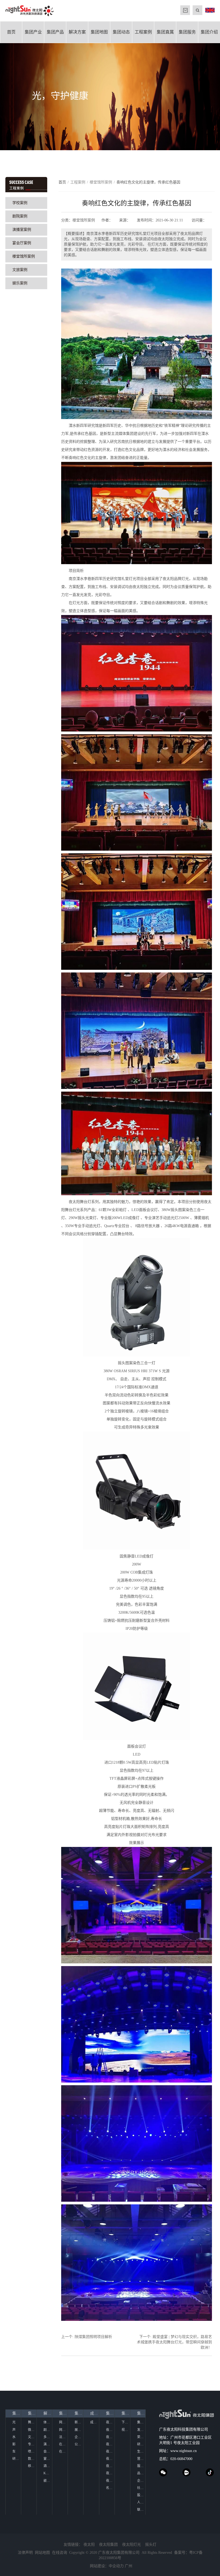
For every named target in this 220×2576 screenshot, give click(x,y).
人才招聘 (141, 2502)
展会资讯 (79, 2430)
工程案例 (143, 32)
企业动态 (79, 2437)
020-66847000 (181, 2459)
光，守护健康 (60, 96)
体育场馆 (48, 2422)
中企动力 (116, 2566)
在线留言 (63, 2444)
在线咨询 (63, 2451)
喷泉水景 (32, 2451)
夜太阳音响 (110, 2437)
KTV (47, 2473)
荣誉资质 (141, 2437)
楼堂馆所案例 (24, 256)
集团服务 (187, 32)
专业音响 (32, 2444)
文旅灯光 (32, 2437)
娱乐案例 (20, 283)
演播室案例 (22, 230)
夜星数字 (110, 2444)
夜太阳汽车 (110, 2422)
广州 (129, 2566)
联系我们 (141, 2510)
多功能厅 (48, 2437)
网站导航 (63, 2422)
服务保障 (141, 2466)
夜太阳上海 (110, 2459)
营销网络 (141, 2459)
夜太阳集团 (108, 2545)
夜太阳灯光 (131, 2545)
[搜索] (197, 10)
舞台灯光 (32, 2422)
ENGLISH (210, 10)
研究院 (17, 2459)
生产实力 (141, 2451)
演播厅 (48, 2444)
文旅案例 (20, 270)
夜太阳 (89, 2545)
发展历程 (141, 2430)
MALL (185, 10)
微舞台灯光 (32, 2430)
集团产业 (33, 32)
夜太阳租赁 (110, 2481)
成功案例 (94, 2413)
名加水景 (110, 2488)
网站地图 (63, 2430)
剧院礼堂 (48, 2430)
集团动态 (121, 32)
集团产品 (55, 32)
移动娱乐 (32, 2466)
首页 (11, 32)
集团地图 (99, 32)
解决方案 (77, 32)
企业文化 (141, 2481)
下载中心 (126, 2422)
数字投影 (32, 2459)
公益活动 (79, 2444)
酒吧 (47, 2466)
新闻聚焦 (79, 2422)
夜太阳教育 (110, 2473)
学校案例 (20, 203)
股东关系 (141, 2495)
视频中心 (126, 2430)
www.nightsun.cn (184, 2451)
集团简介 (141, 2422)
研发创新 (141, 2444)
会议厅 (48, 2451)
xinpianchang (186, 2472)
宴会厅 (48, 2459)
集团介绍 (209, 32)
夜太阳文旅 (110, 2430)
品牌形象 (141, 2473)
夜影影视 (110, 2451)
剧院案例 (20, 216)
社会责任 (141, 2488)
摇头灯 (151, 2545)
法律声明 (63, 2437)
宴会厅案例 (22, 243)
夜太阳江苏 (110, 2466)
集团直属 (165, 32)
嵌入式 (48, 2481)
